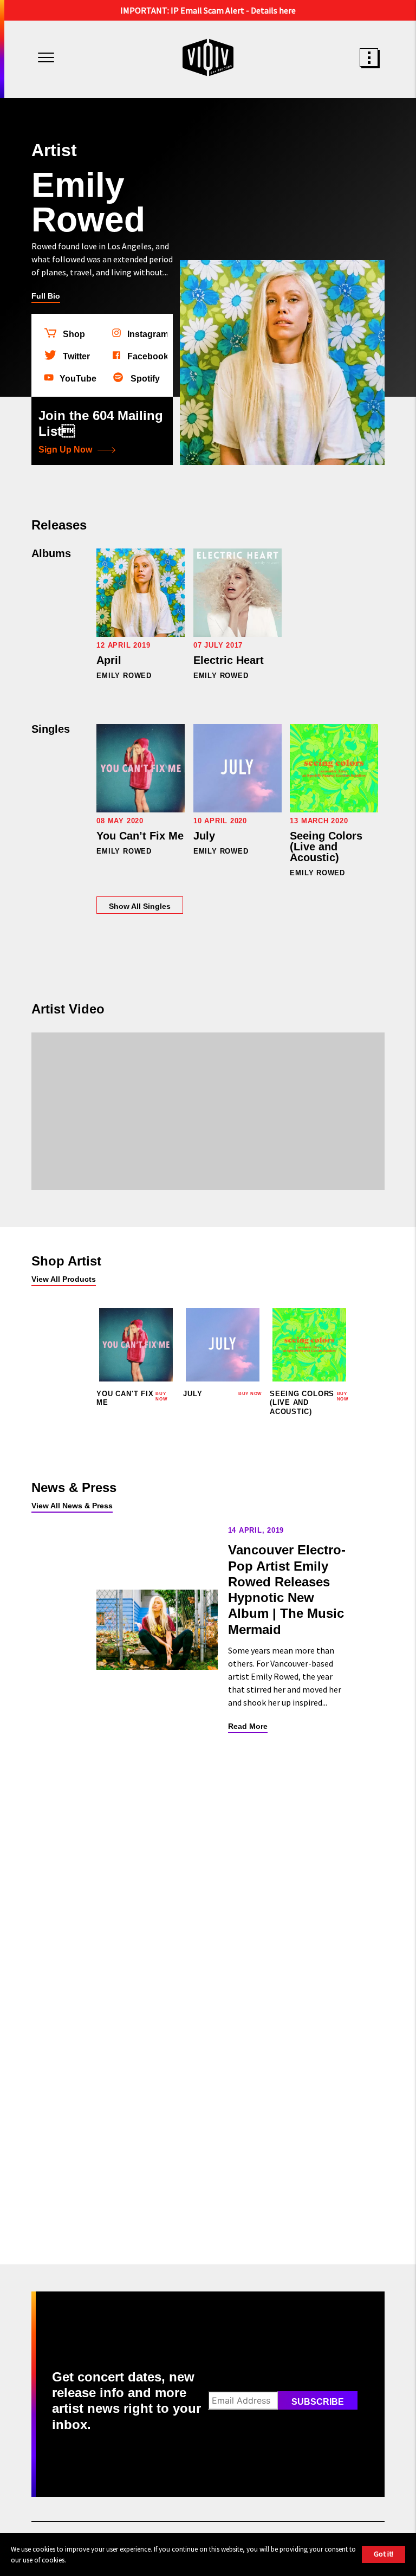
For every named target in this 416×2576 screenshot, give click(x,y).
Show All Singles (140, 906)
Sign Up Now (65, 450)
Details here (273, 10)
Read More (248, 1726)
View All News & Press (72, 1506)
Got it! (383, 2554)
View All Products (64, 1279)
